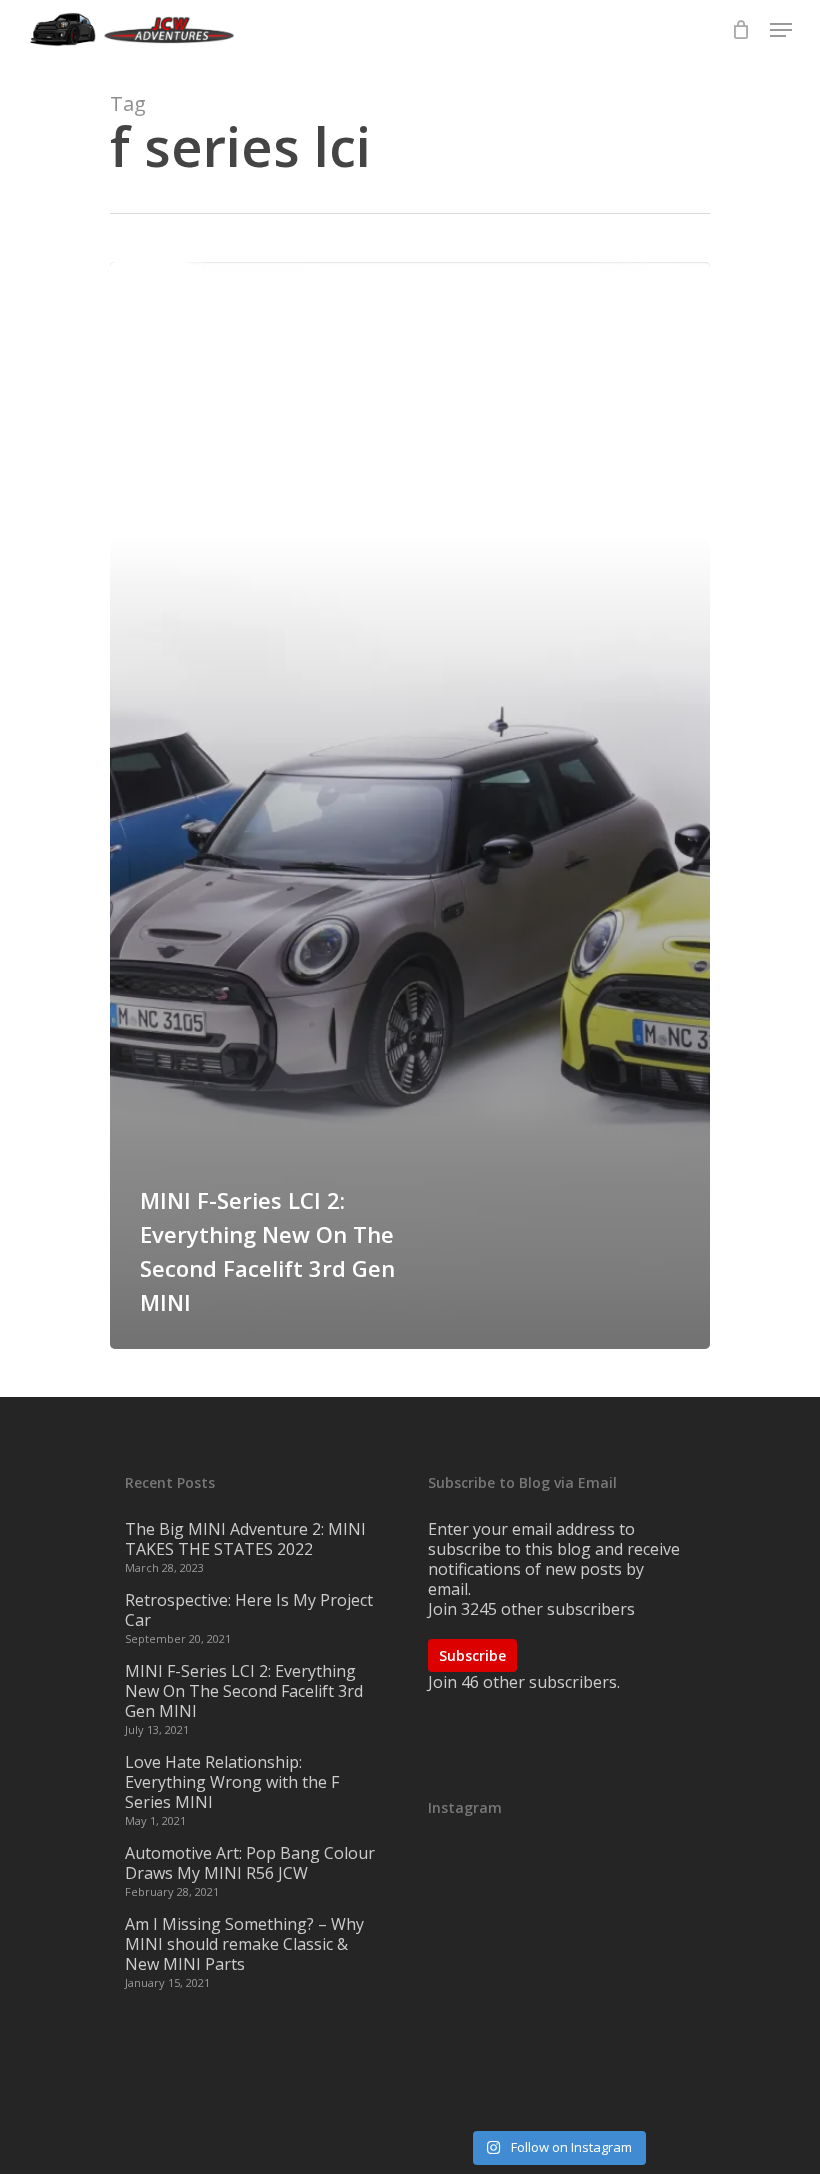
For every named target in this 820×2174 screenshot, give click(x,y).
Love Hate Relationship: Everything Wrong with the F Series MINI (232, 1782)
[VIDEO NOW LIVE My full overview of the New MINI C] (557, 1985)
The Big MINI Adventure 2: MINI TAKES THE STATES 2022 (245, 1539)
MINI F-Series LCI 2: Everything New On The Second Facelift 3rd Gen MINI (244, 1691)
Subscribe (472, 1655)
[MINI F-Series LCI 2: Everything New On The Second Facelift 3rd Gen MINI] (410, 805)
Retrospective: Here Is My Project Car (249, 1610)
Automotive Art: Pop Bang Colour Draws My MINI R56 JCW (250, 1863)
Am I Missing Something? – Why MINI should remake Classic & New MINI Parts (244, 1944)
